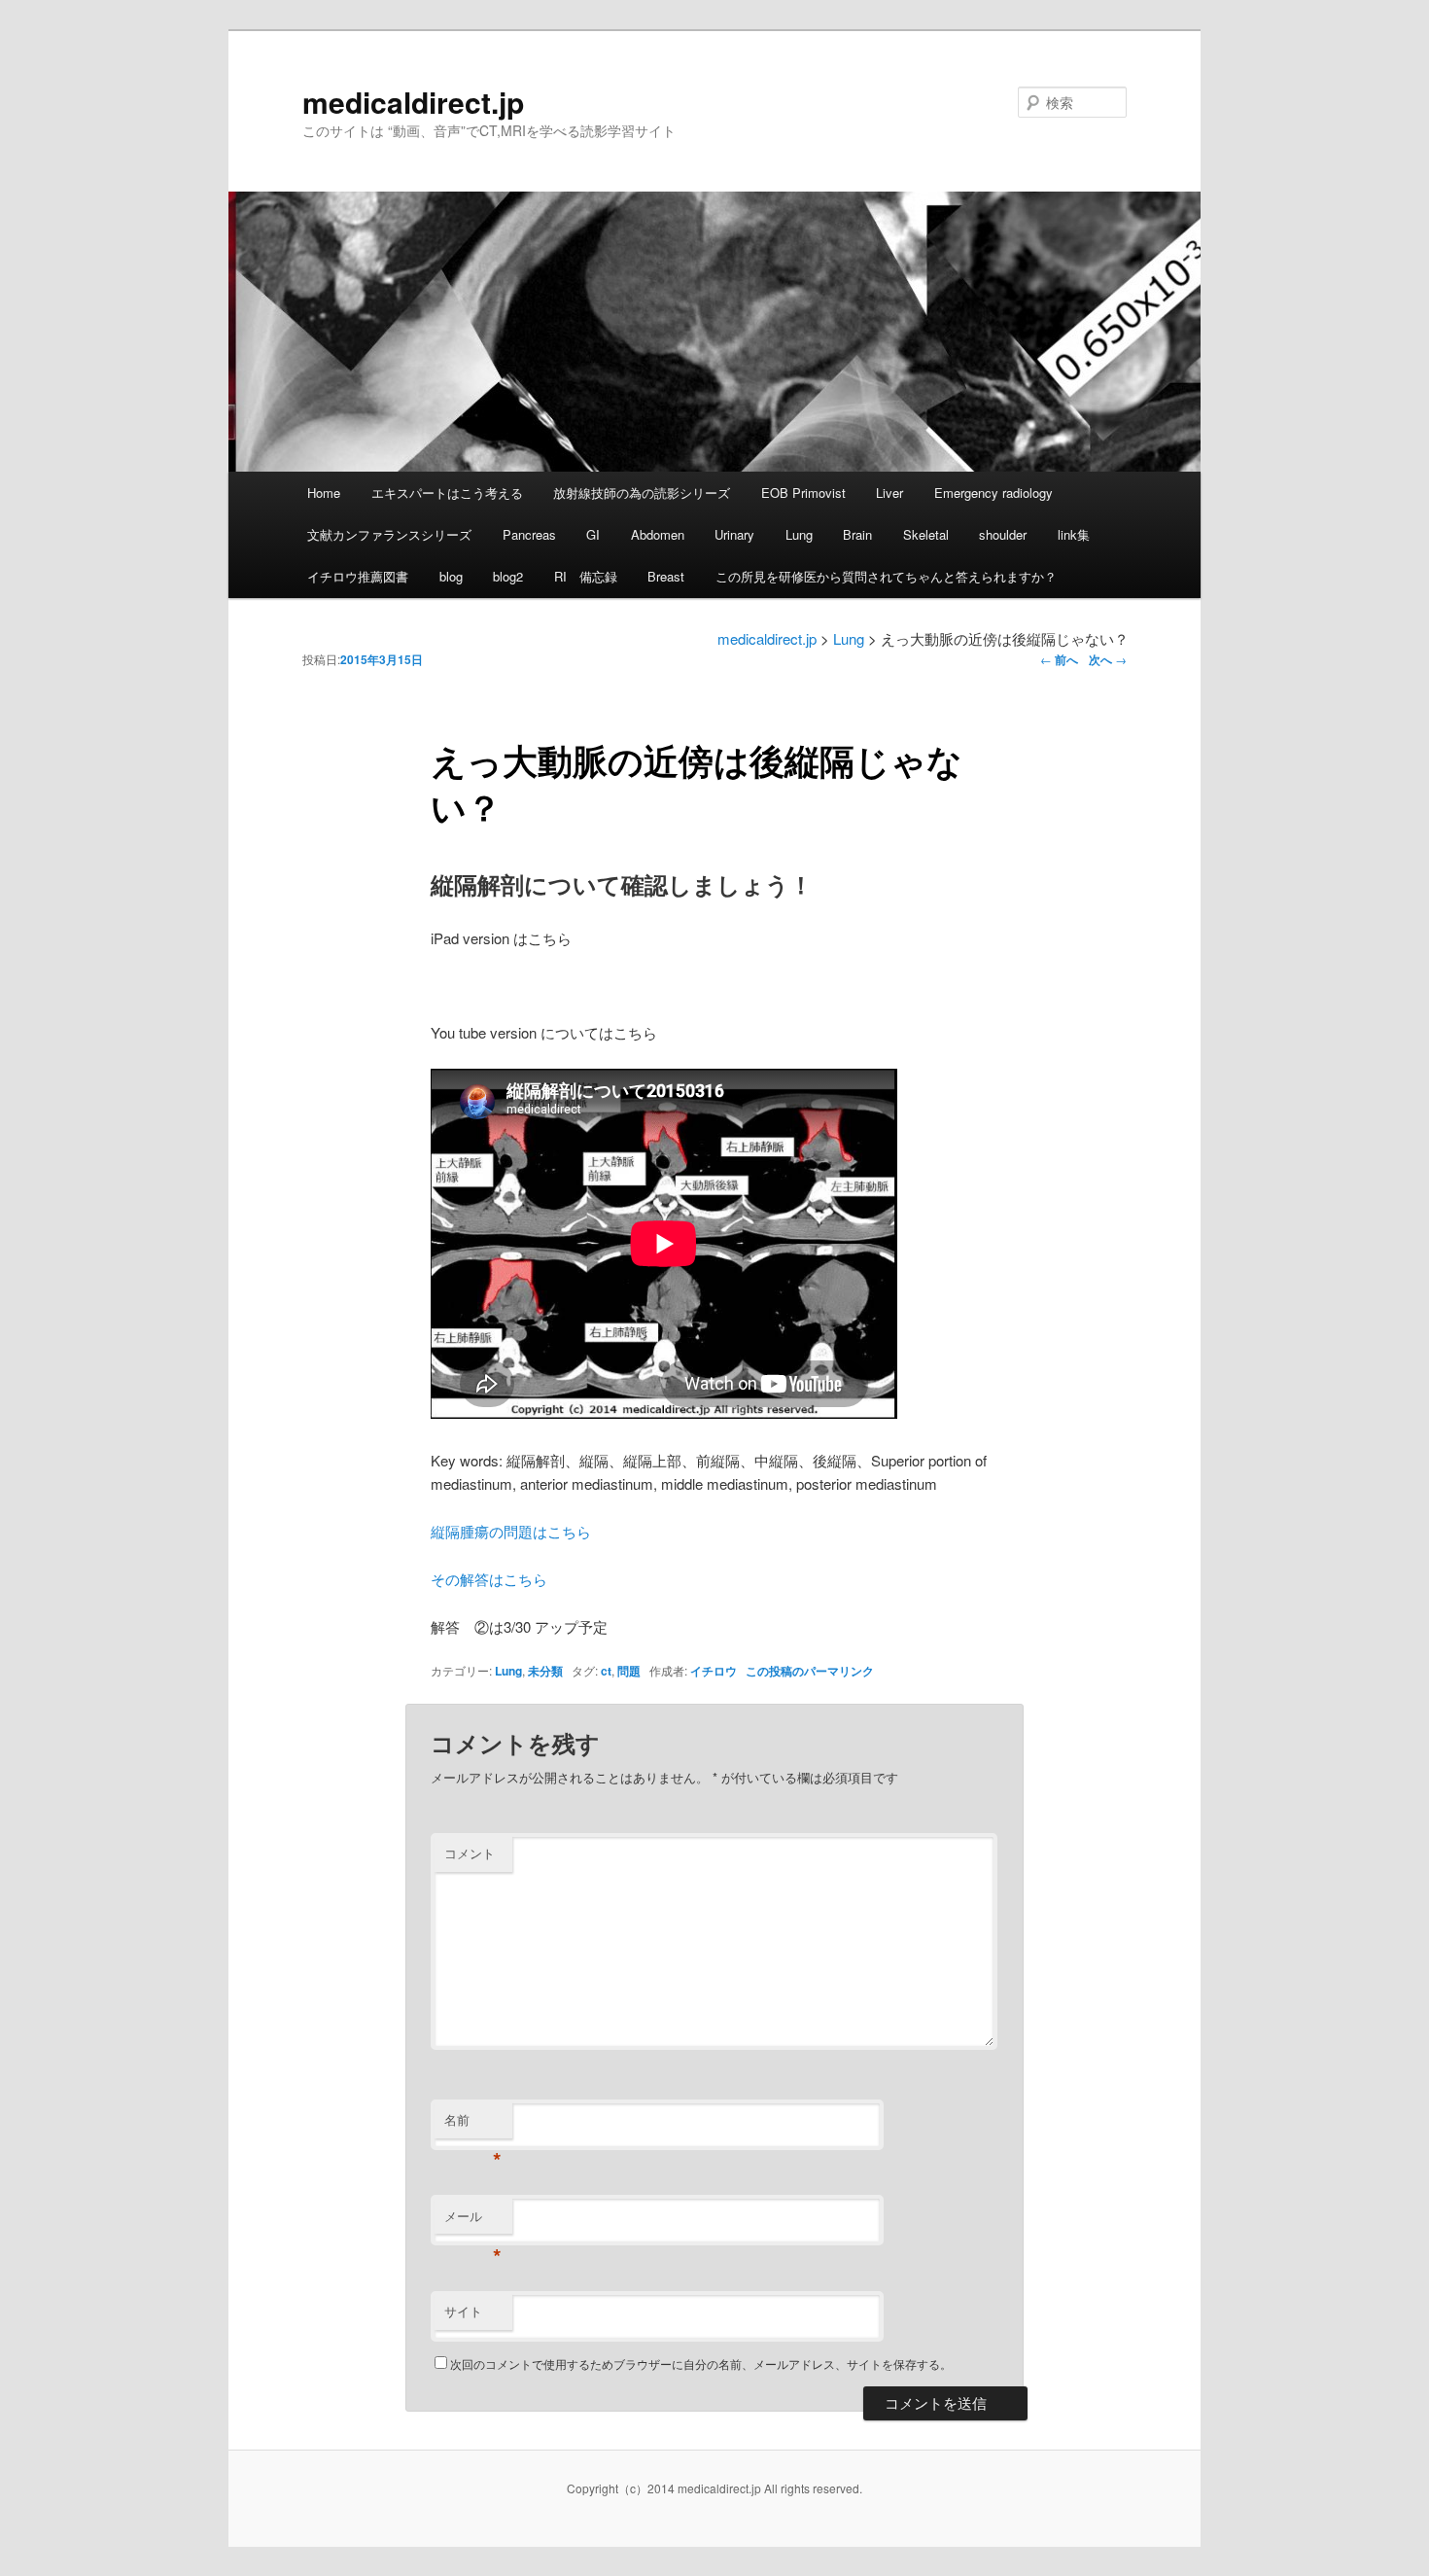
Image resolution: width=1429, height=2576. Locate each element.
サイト (463, 2311)
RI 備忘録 (586, 576)
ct (606, 1671)
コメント (470, 1853)
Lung (799, 534)
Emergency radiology (993, 493)
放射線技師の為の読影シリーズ (642, 493)
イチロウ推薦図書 (358, 576)
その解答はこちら (489, 1579)
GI (593, 534)
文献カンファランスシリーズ (389, 534)
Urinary (734, 534)
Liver (889, 493)
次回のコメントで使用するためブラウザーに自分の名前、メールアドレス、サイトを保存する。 (701, 2364)
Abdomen (658, 534)
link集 (1074, 534)
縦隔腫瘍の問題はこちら (511, 1531)
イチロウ (714, 1671)
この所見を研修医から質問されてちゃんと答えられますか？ (886, 576)
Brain (857, 534)
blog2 (508, 576)
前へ (1059, 659)
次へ (1108, 659)
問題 (629, 1671)
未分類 (545, 1671)
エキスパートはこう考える (447, 493)
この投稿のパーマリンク (810, 1671)
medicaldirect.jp (413, 102)
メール (473, 2221)
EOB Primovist (803, 493)
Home (324, 493)
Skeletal (926, 534)
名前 (473, 2124)
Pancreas (529, 534)
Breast (666, 576)
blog (451, 576)
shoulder (1003, 534)
